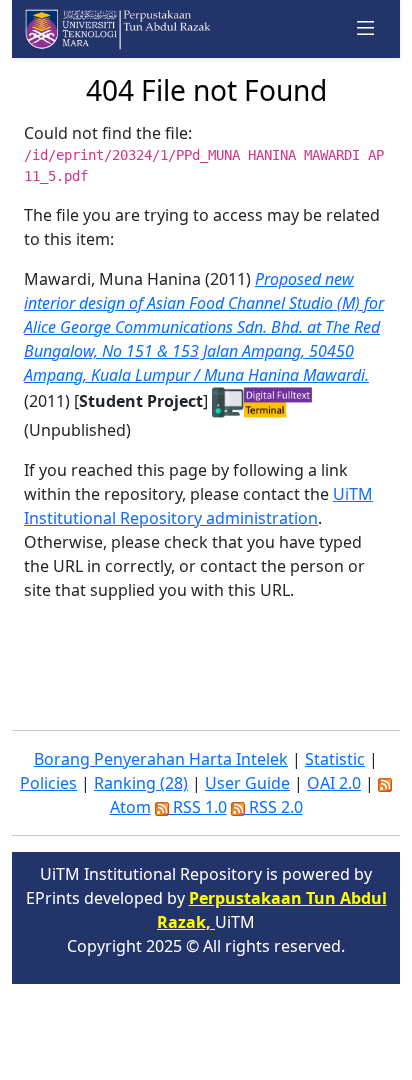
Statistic (335, 759)
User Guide (247, 783)
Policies (48, 783)
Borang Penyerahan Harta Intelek (161, 759)
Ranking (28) (141, 783)
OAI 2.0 (334, 783)
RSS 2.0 (274, 807)
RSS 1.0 (198, 807)
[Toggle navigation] (366, 29)
